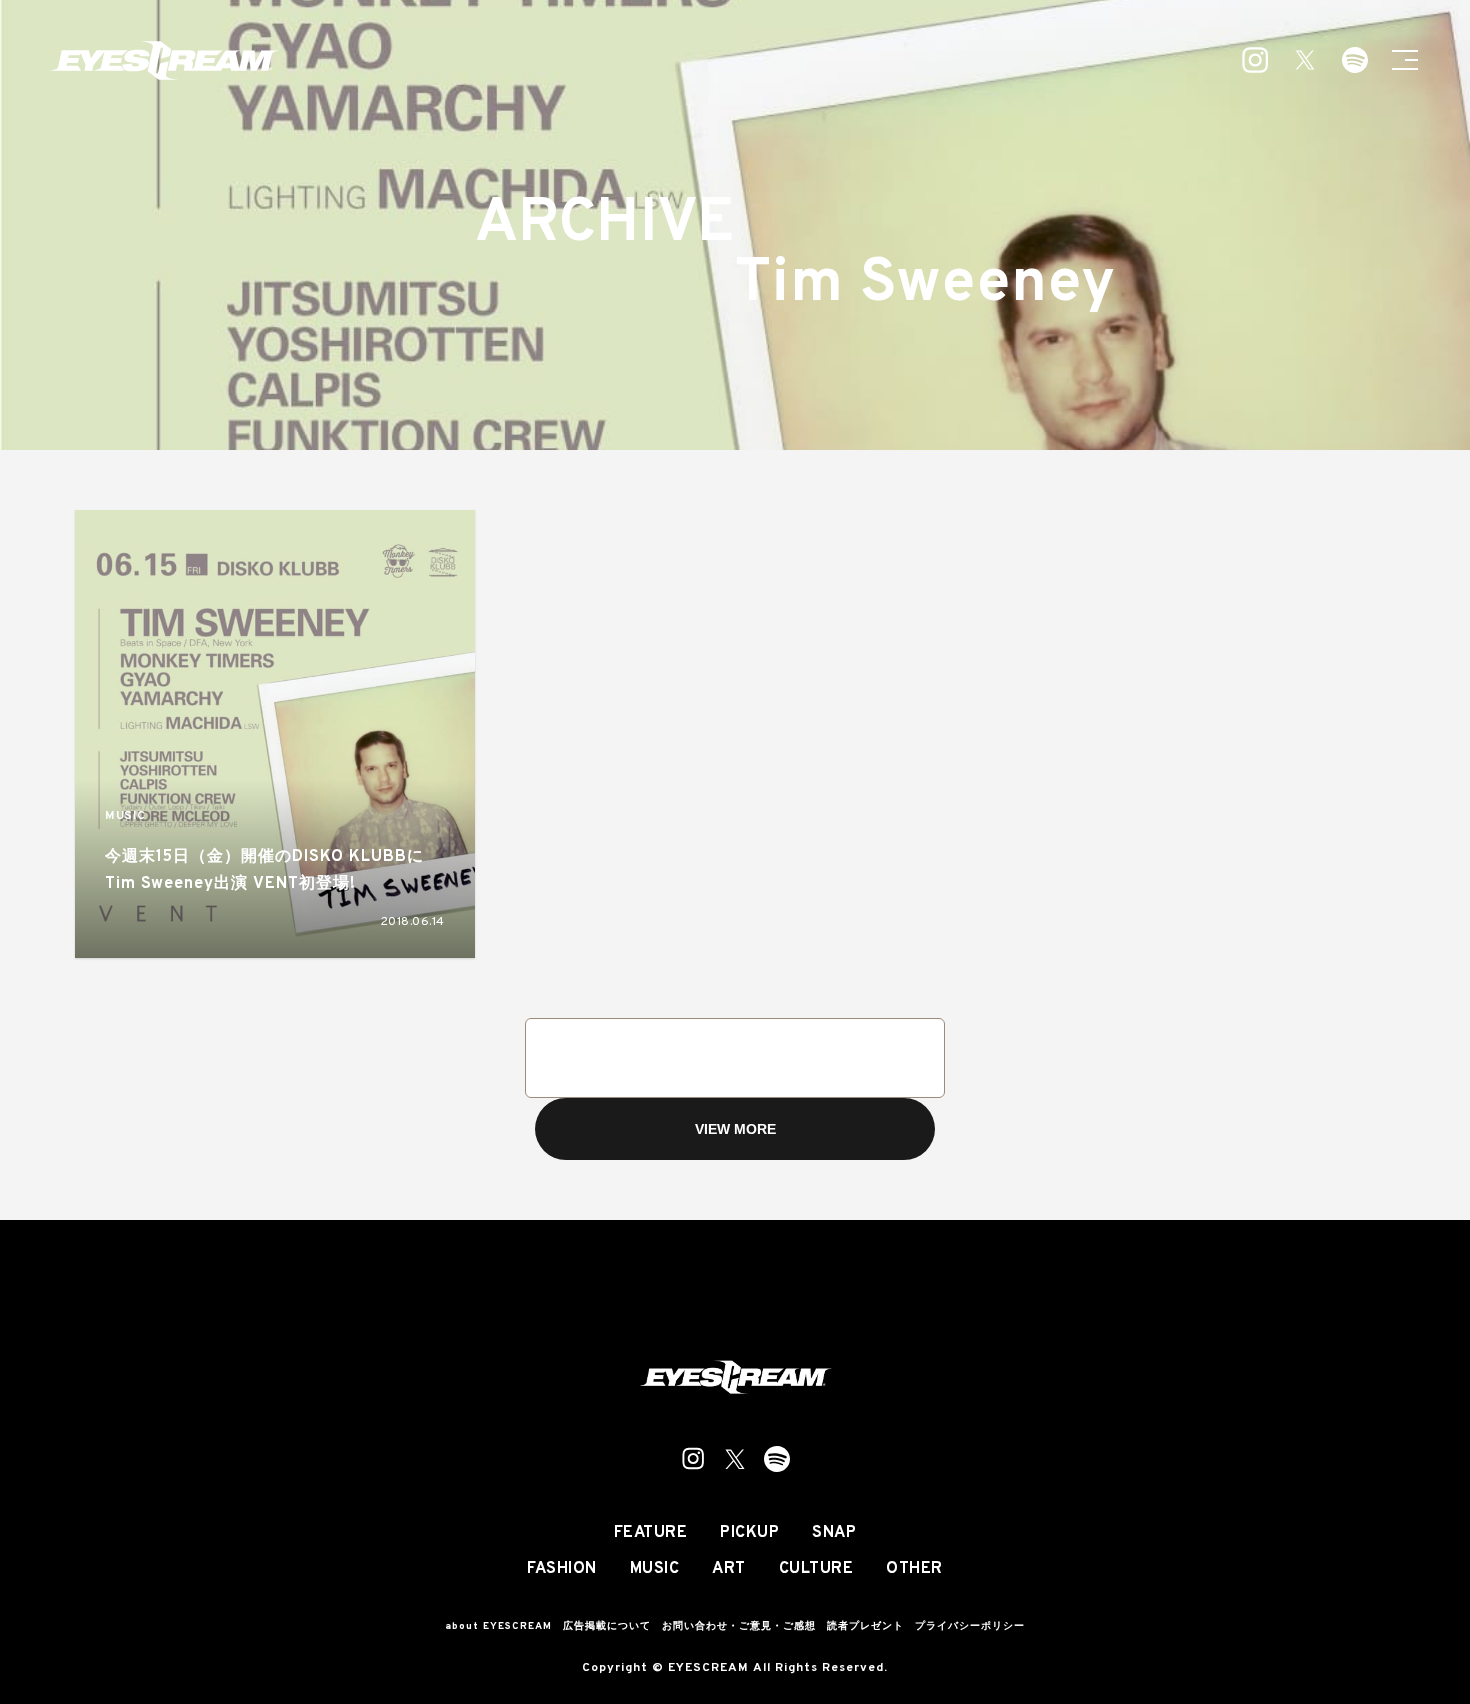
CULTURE (816, 1569)
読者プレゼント (865, 1626)
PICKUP (749, 1533)
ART (729, 1569)
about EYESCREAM (498, 1626)
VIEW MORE (735, 1129)
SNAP (834, 1533)
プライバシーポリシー (970, 1626)
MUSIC (125, 816)
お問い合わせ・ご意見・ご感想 (739, 1626)
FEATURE (651, 1533)
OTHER (914, 1569)
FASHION (562, 1569)
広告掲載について (607, 1626)
